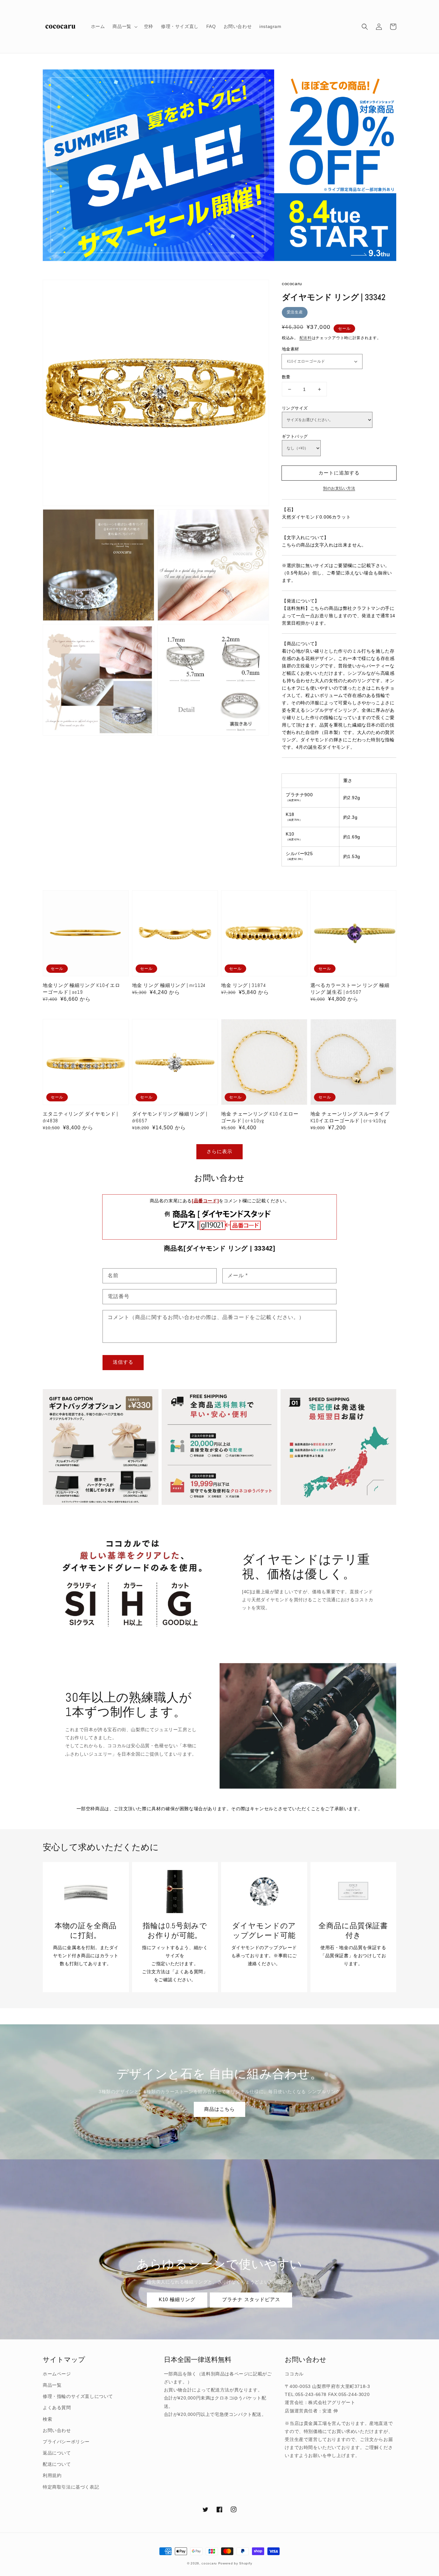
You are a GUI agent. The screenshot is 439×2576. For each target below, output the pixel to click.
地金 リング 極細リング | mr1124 (169, 985)
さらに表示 (219, 1151)
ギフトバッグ (295, 436)
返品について (57, 2453)
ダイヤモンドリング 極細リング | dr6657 (170, 1117)
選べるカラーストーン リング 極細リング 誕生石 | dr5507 (350, 989)
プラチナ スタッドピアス (251, 2299)
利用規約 (52, 2475)
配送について (57, 2464)
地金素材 (291, 349)
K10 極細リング (177, 2299)
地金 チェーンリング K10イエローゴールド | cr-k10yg (260, 1117)
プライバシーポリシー (66, 2442)
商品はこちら (219, 2109)
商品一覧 (52, 2385)
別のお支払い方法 (339, 488)
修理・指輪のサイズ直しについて (78, 2396)
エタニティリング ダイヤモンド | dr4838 (80, 1117)
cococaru (209, 2563)
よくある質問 (57, 2408)
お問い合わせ (57, 2430)
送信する (123, 1362)
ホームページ (57, 2374)
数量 (286, 377)
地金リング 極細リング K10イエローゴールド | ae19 (81, 989)
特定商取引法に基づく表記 (71, 2487)
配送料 (306, 338)
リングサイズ (295, 408)
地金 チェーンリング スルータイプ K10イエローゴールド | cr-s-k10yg (350, 1117)
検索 (47, 2419)
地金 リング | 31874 (244, 985)
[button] (365, 27)
